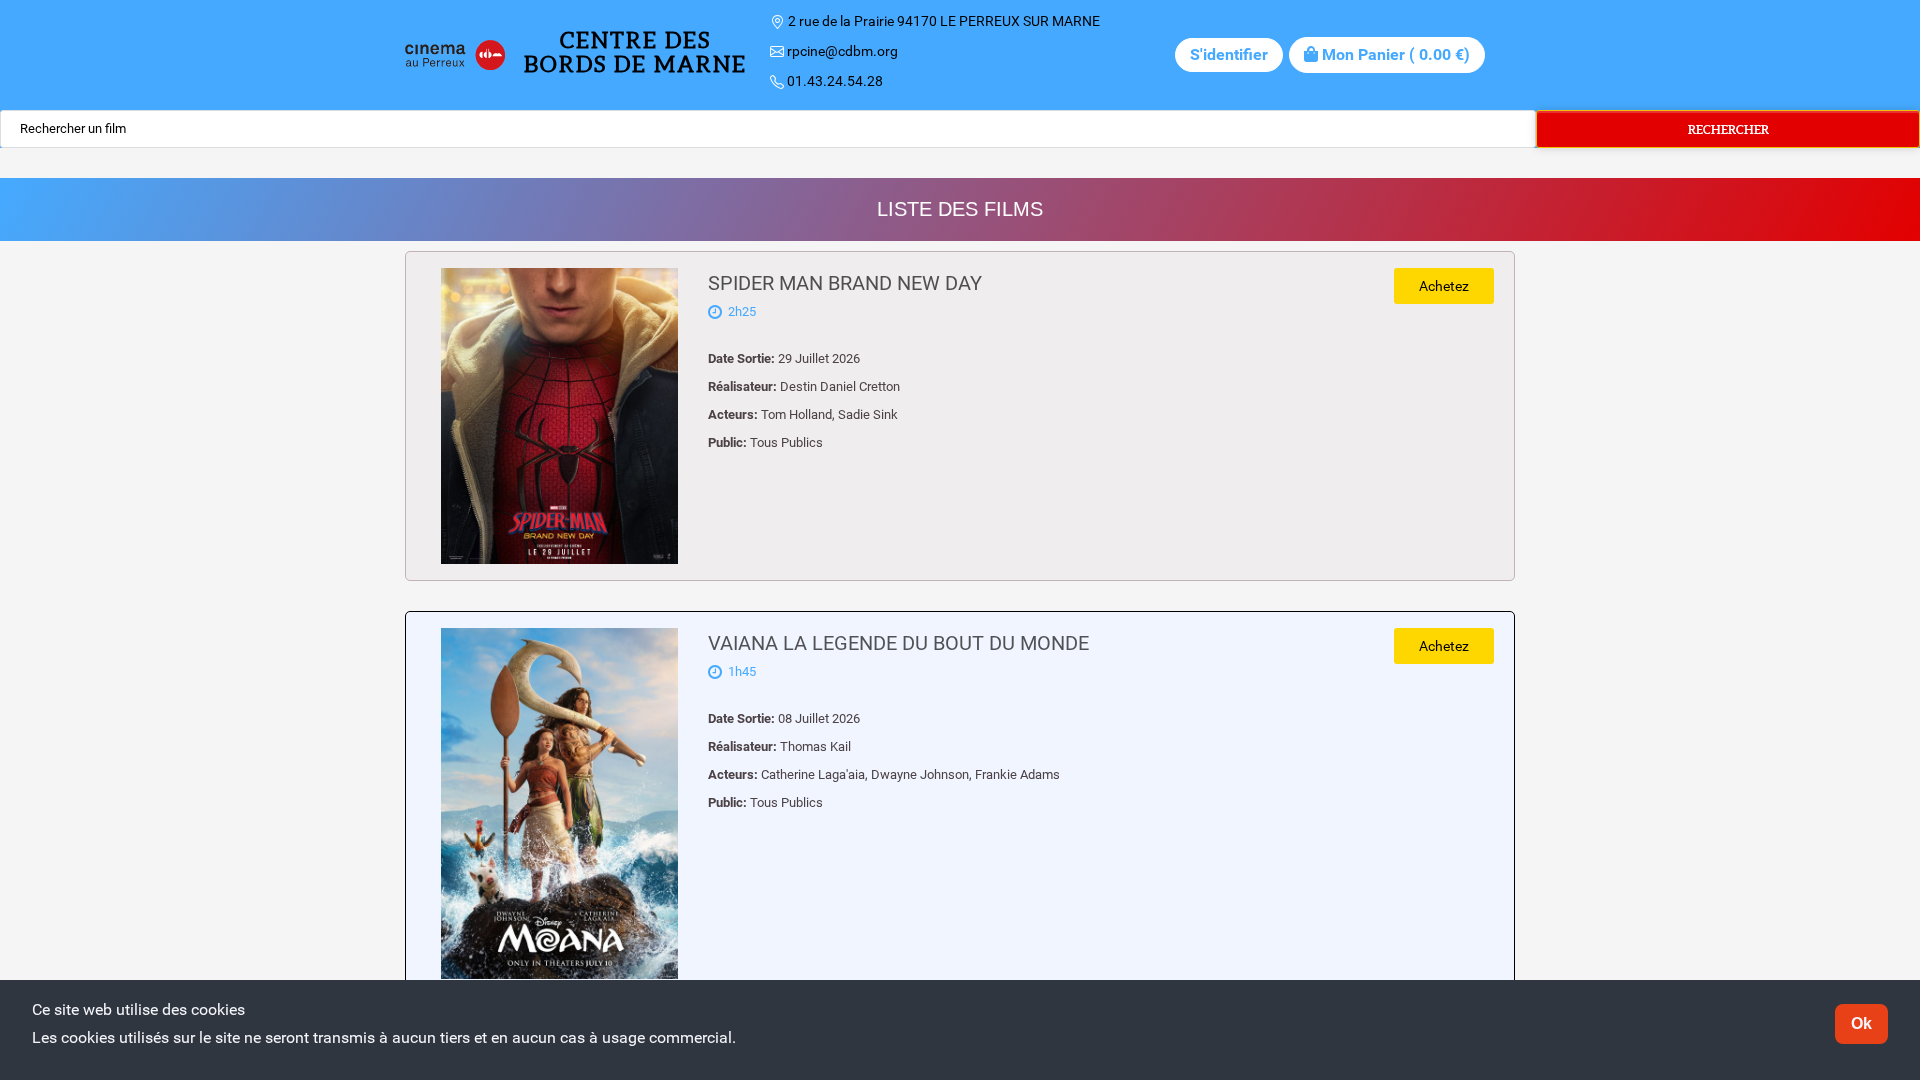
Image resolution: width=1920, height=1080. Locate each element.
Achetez (1444, 286)
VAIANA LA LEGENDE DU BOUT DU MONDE (898, 643)
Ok (1861, 1023)
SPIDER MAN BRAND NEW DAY (845, 283)
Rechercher (1728, 129)
